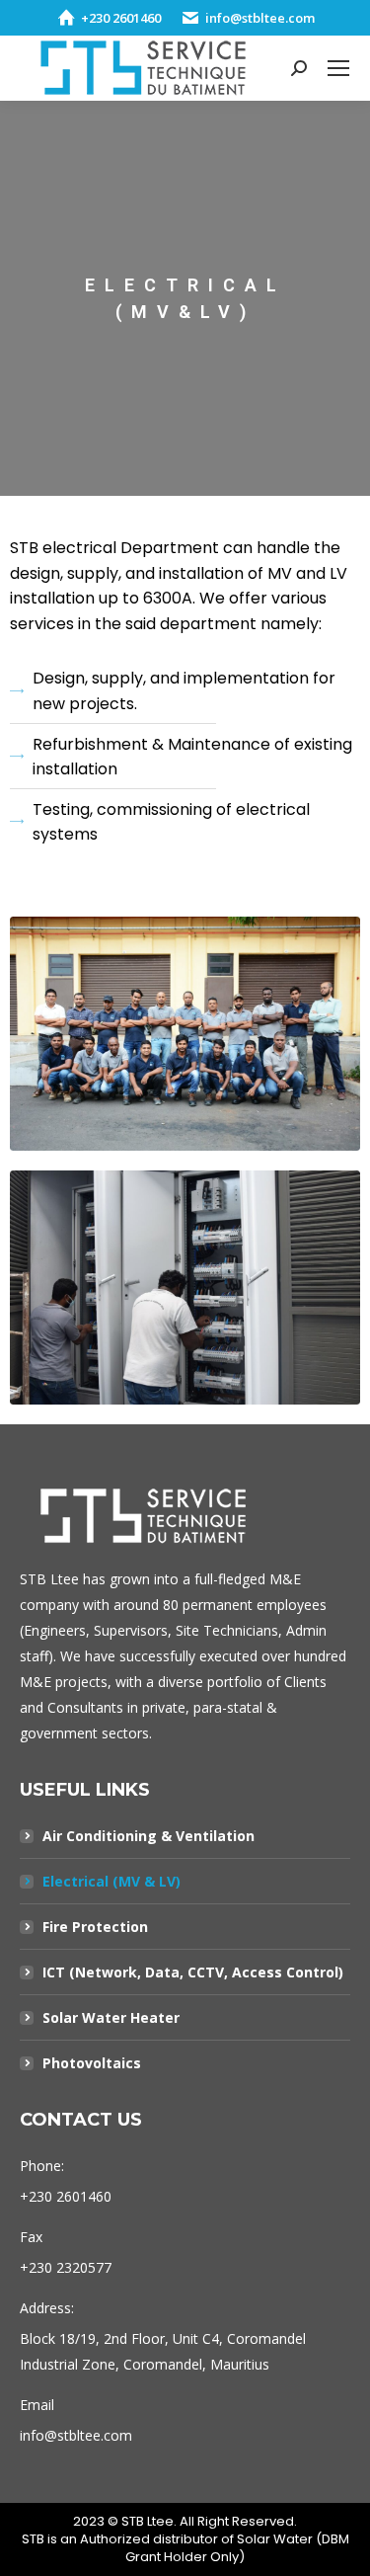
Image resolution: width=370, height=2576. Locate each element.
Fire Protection (95, 1927)
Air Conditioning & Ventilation (148, 1836)
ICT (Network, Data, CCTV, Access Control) (193, 1972)
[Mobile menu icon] (338, 68)
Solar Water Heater (111, 2017)
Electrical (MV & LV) (111, 1881)
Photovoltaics (92, 2063)
